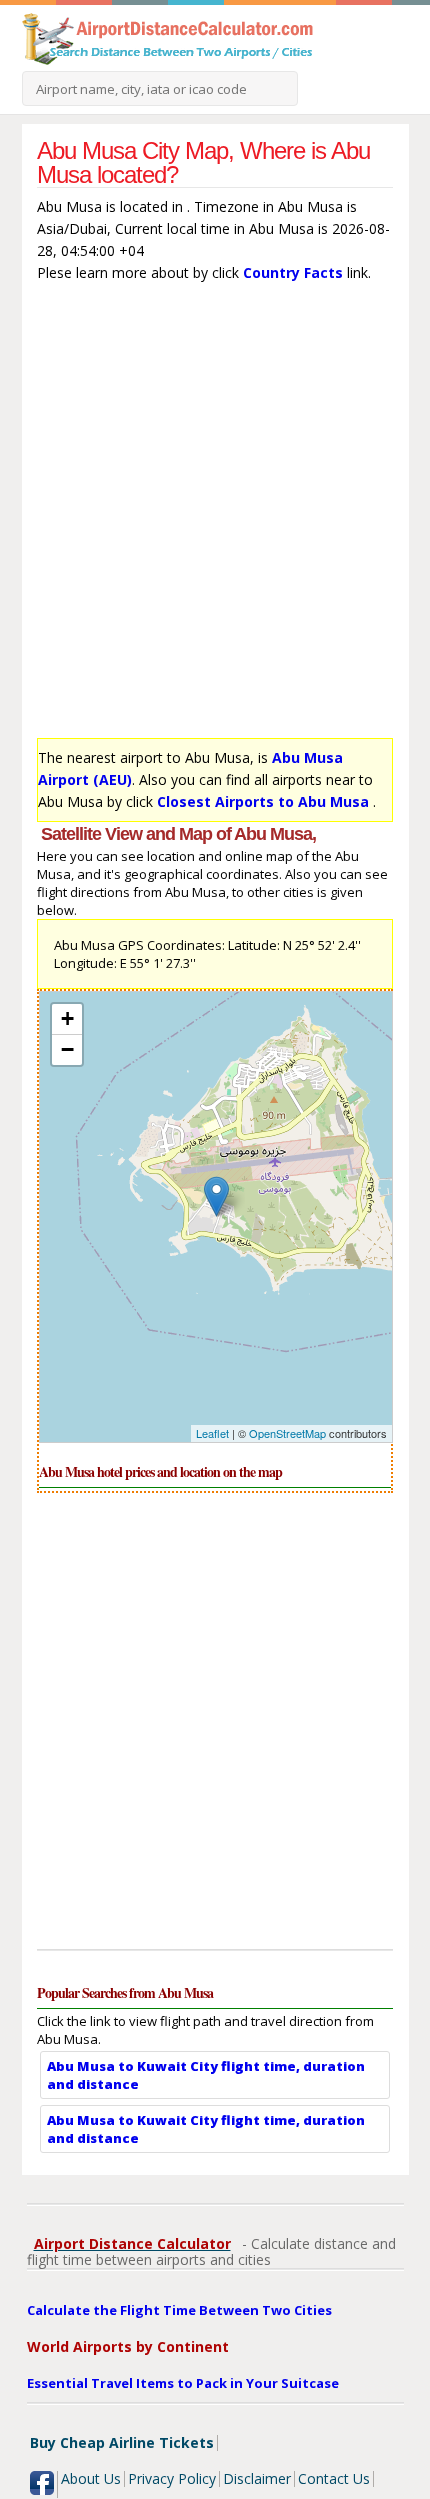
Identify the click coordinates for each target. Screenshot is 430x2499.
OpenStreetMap (287, 1433)
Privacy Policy (172, 2478)
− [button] (67, 1049)
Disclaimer (257, 2478)
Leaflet (212, 1433)
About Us (91, 2478)
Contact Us (334, 2478)
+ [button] (67, 1018)
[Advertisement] (215, 515)
